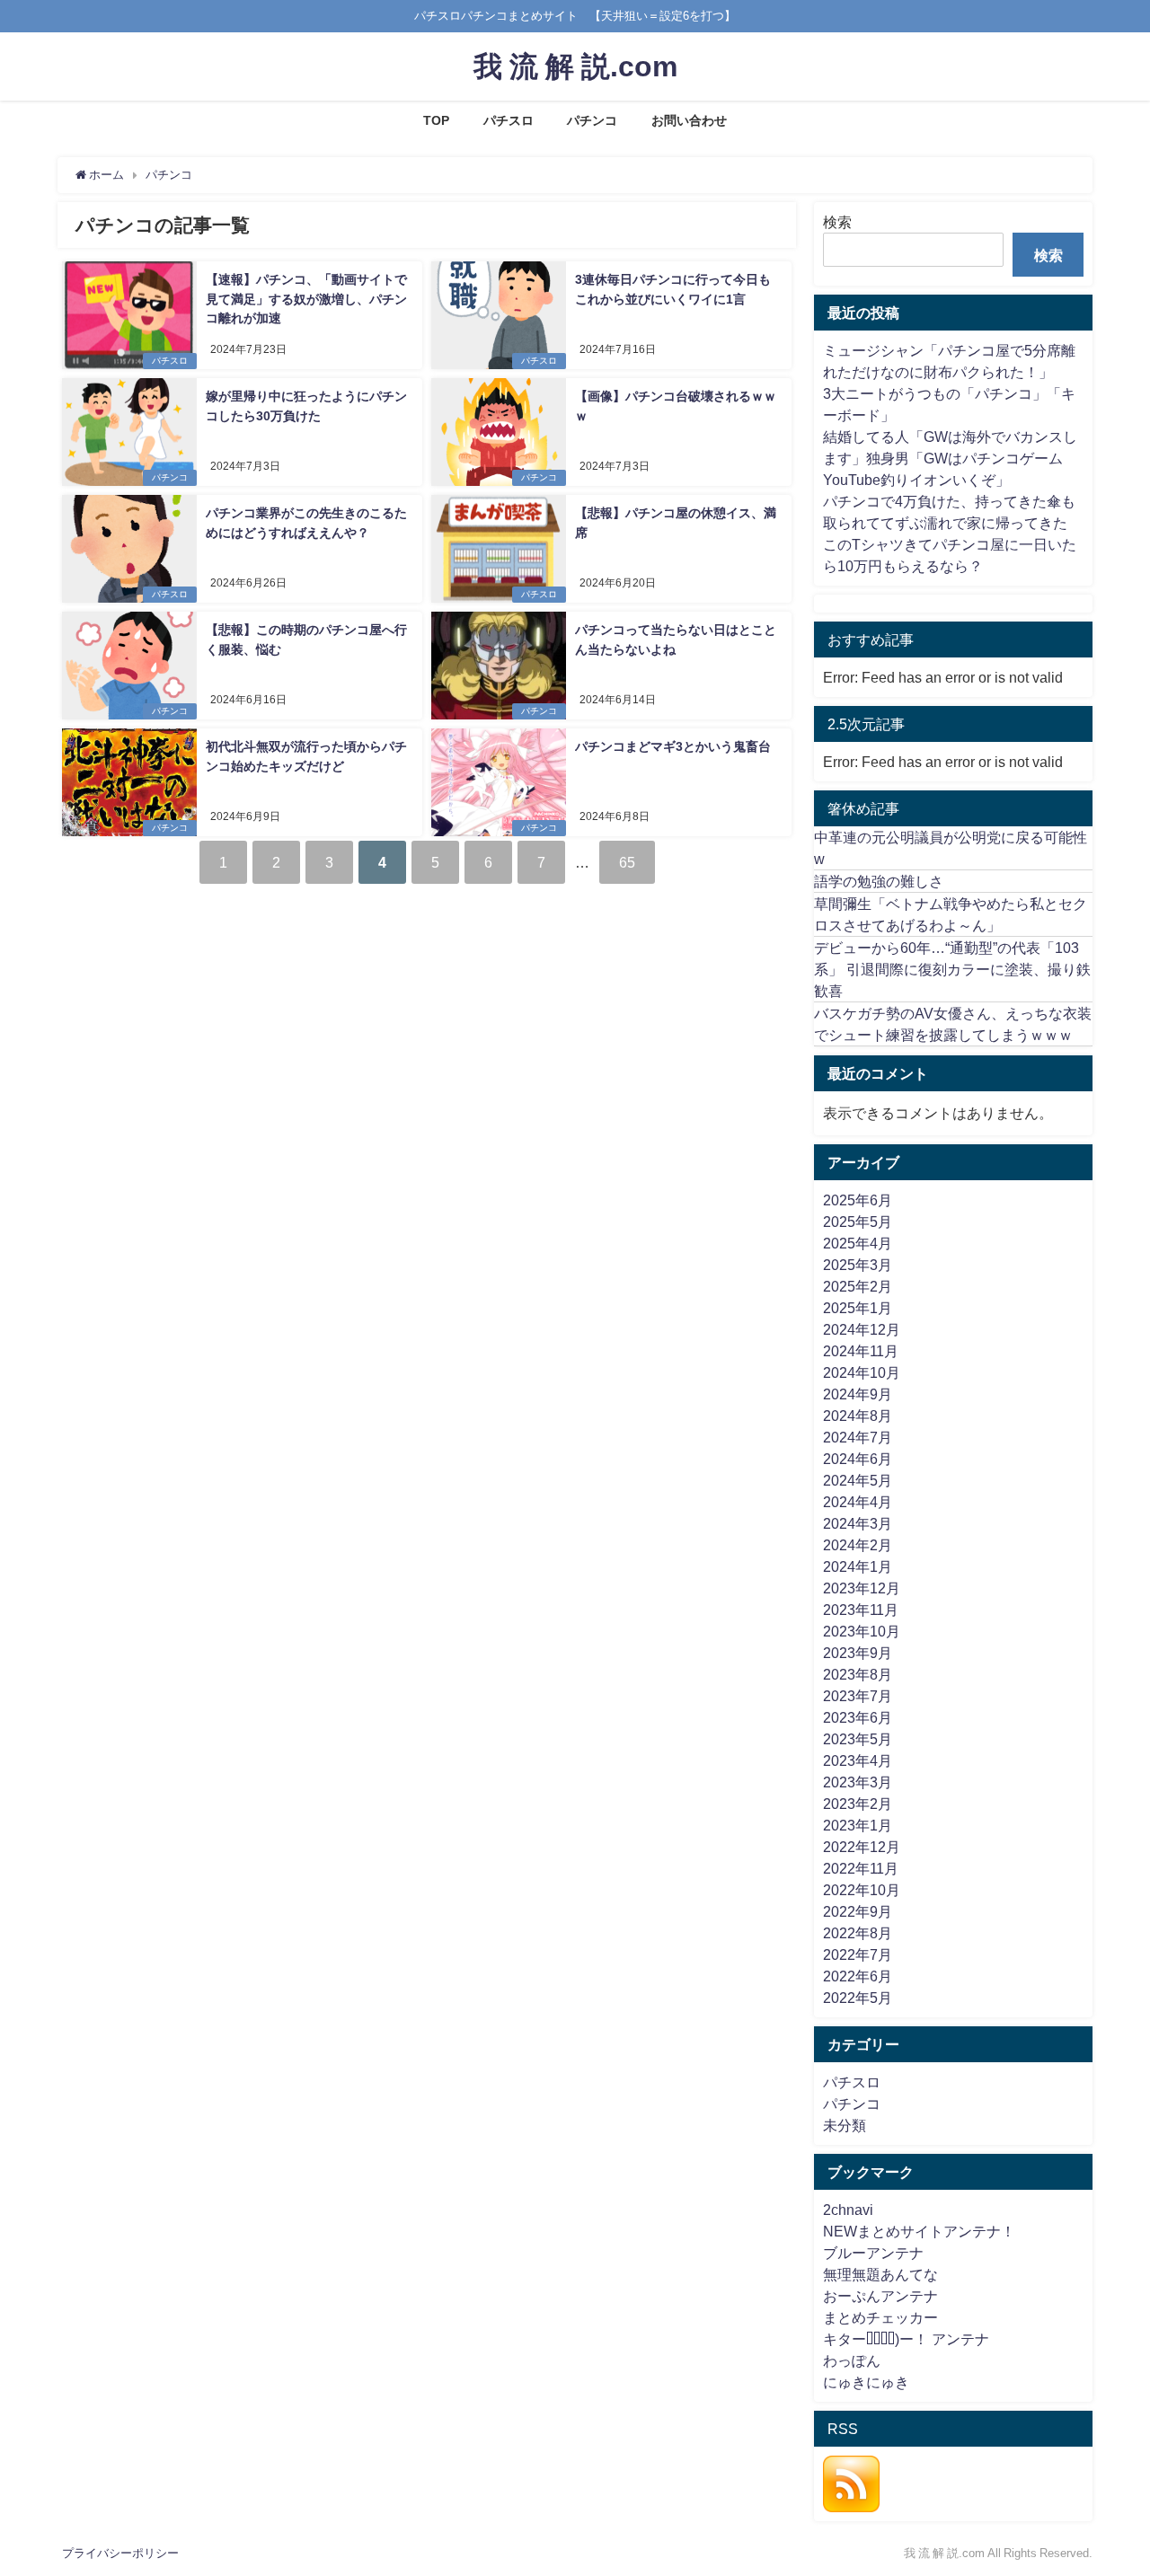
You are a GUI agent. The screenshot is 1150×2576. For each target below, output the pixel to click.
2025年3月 (858, 1265)
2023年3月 (858, 1782)
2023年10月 (862, 1631)
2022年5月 (858, 1998)
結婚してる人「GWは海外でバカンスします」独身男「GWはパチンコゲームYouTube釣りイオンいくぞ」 (950, 458)
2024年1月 (858, 1566)
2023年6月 (858, 1717)
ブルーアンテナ (873, 2253)
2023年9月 (858, 1653)
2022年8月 (858, 1933)
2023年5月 (858, 1739)
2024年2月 (858, 1545)
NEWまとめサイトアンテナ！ (919, 2231)
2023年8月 (858, 1674)
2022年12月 (862, 1847)
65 (627, 862)
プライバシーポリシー (120, 2553)
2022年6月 (858, 1976)
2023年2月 (858, 1804)
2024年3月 (858, 1523)
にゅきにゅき (866, 2382)
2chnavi (848, 2210)
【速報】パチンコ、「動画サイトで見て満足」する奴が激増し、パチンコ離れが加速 (306, 299)
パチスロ (509, 120)
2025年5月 (858, 1222)
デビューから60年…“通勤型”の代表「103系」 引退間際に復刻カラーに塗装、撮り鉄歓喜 (952, 969)
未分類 (845, 2125)
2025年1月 (858, 1308)
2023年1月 (858, 1825)
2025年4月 (858, 1243)
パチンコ (592, 120)
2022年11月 (861, 1868)
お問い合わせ (689, 120)
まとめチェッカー (880, 2317)
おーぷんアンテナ (880, 2296)
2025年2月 (858, 1286)
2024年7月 (858, 1437)
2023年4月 (858, 1760)
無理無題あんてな (880, 2274)
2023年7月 (858, 1696)
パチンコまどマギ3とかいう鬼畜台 (673, 746)
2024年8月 (858, 1416)
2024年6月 (858, 1459)
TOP (436, 120)
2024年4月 (858, 1502)
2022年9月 (858, 1911)
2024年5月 (858, 1480)
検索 (837, 222)
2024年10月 (862, 1372)
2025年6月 (858, 1200)
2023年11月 (861, 1610)
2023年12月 (862, 1588)
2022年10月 (862, 1890)
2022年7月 (858, 1954)
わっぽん (852, 2360)
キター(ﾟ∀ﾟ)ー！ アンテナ (906, 2339)
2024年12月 (862, 1329)
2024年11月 (861, 1351)
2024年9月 (858, 1394)
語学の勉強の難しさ (879, 881)
